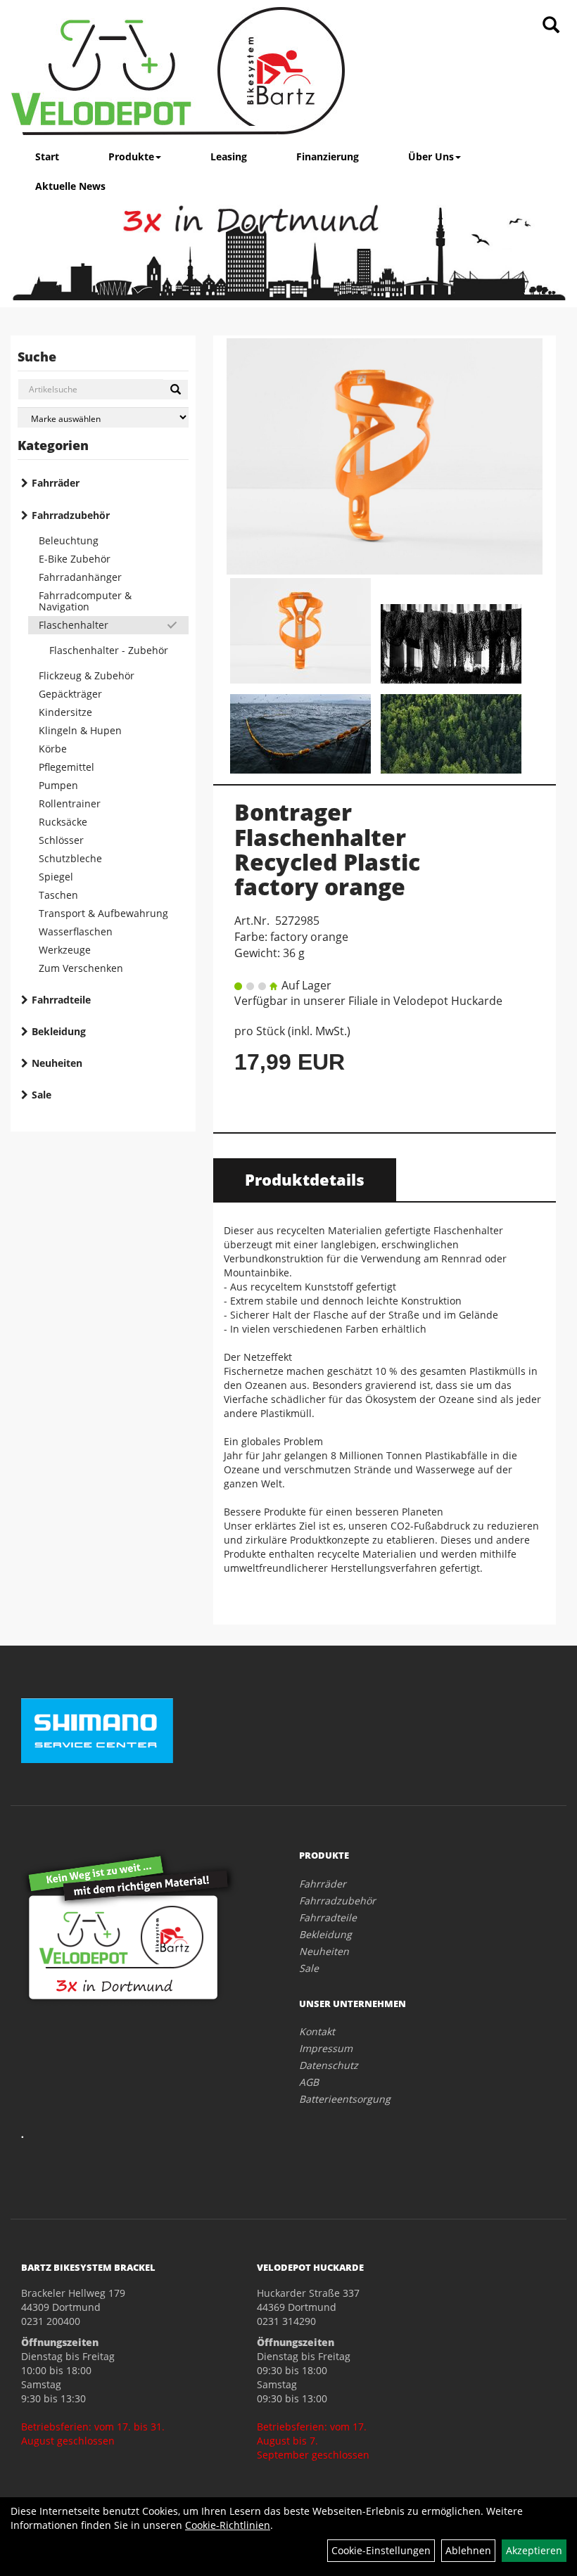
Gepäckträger (70, 694)
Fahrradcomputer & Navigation (85, 601)
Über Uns (431, 156)
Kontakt (317, 2031)
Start (47, 156)
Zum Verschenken (81, 968)
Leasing (229, 156)
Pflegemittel (66, 767)
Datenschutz (329, 2065)
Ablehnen (468, 2550)
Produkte (131, 156)
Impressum (326, 2048)
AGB (309, 2082)
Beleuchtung (69, 540)
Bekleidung (59, 1031)
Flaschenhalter (74, 625)
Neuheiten (57, 1063)
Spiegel (56, 877)
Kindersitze (65, 712)
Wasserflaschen (76, 931)
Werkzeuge (65, 950)
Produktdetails (305, 1179)
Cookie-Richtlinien (228, 2525)
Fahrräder (56, 483)
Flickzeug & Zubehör (87, 675)
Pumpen (58, 785)
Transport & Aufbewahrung (103, 913)
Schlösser (61, 840)
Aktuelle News (70, 186)
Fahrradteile (61, 1000)
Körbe (53, 749)
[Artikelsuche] (551, 26)
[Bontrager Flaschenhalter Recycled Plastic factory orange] (385, 456)
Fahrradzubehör (71, 515)
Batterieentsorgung (345, 2099)
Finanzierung (328, 156)
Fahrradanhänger (80, 577)
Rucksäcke (63, 822)
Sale (42, 1095)
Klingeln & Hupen (80, 730)
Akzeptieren (534, 2550)
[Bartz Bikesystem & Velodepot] (178, 71)
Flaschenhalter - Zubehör (109, 650)
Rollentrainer (70, 803)
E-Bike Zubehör (75, 559)
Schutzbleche (70, 858)
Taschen (58, 895)
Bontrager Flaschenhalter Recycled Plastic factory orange (327, 849)
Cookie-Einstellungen (381, 2550)
